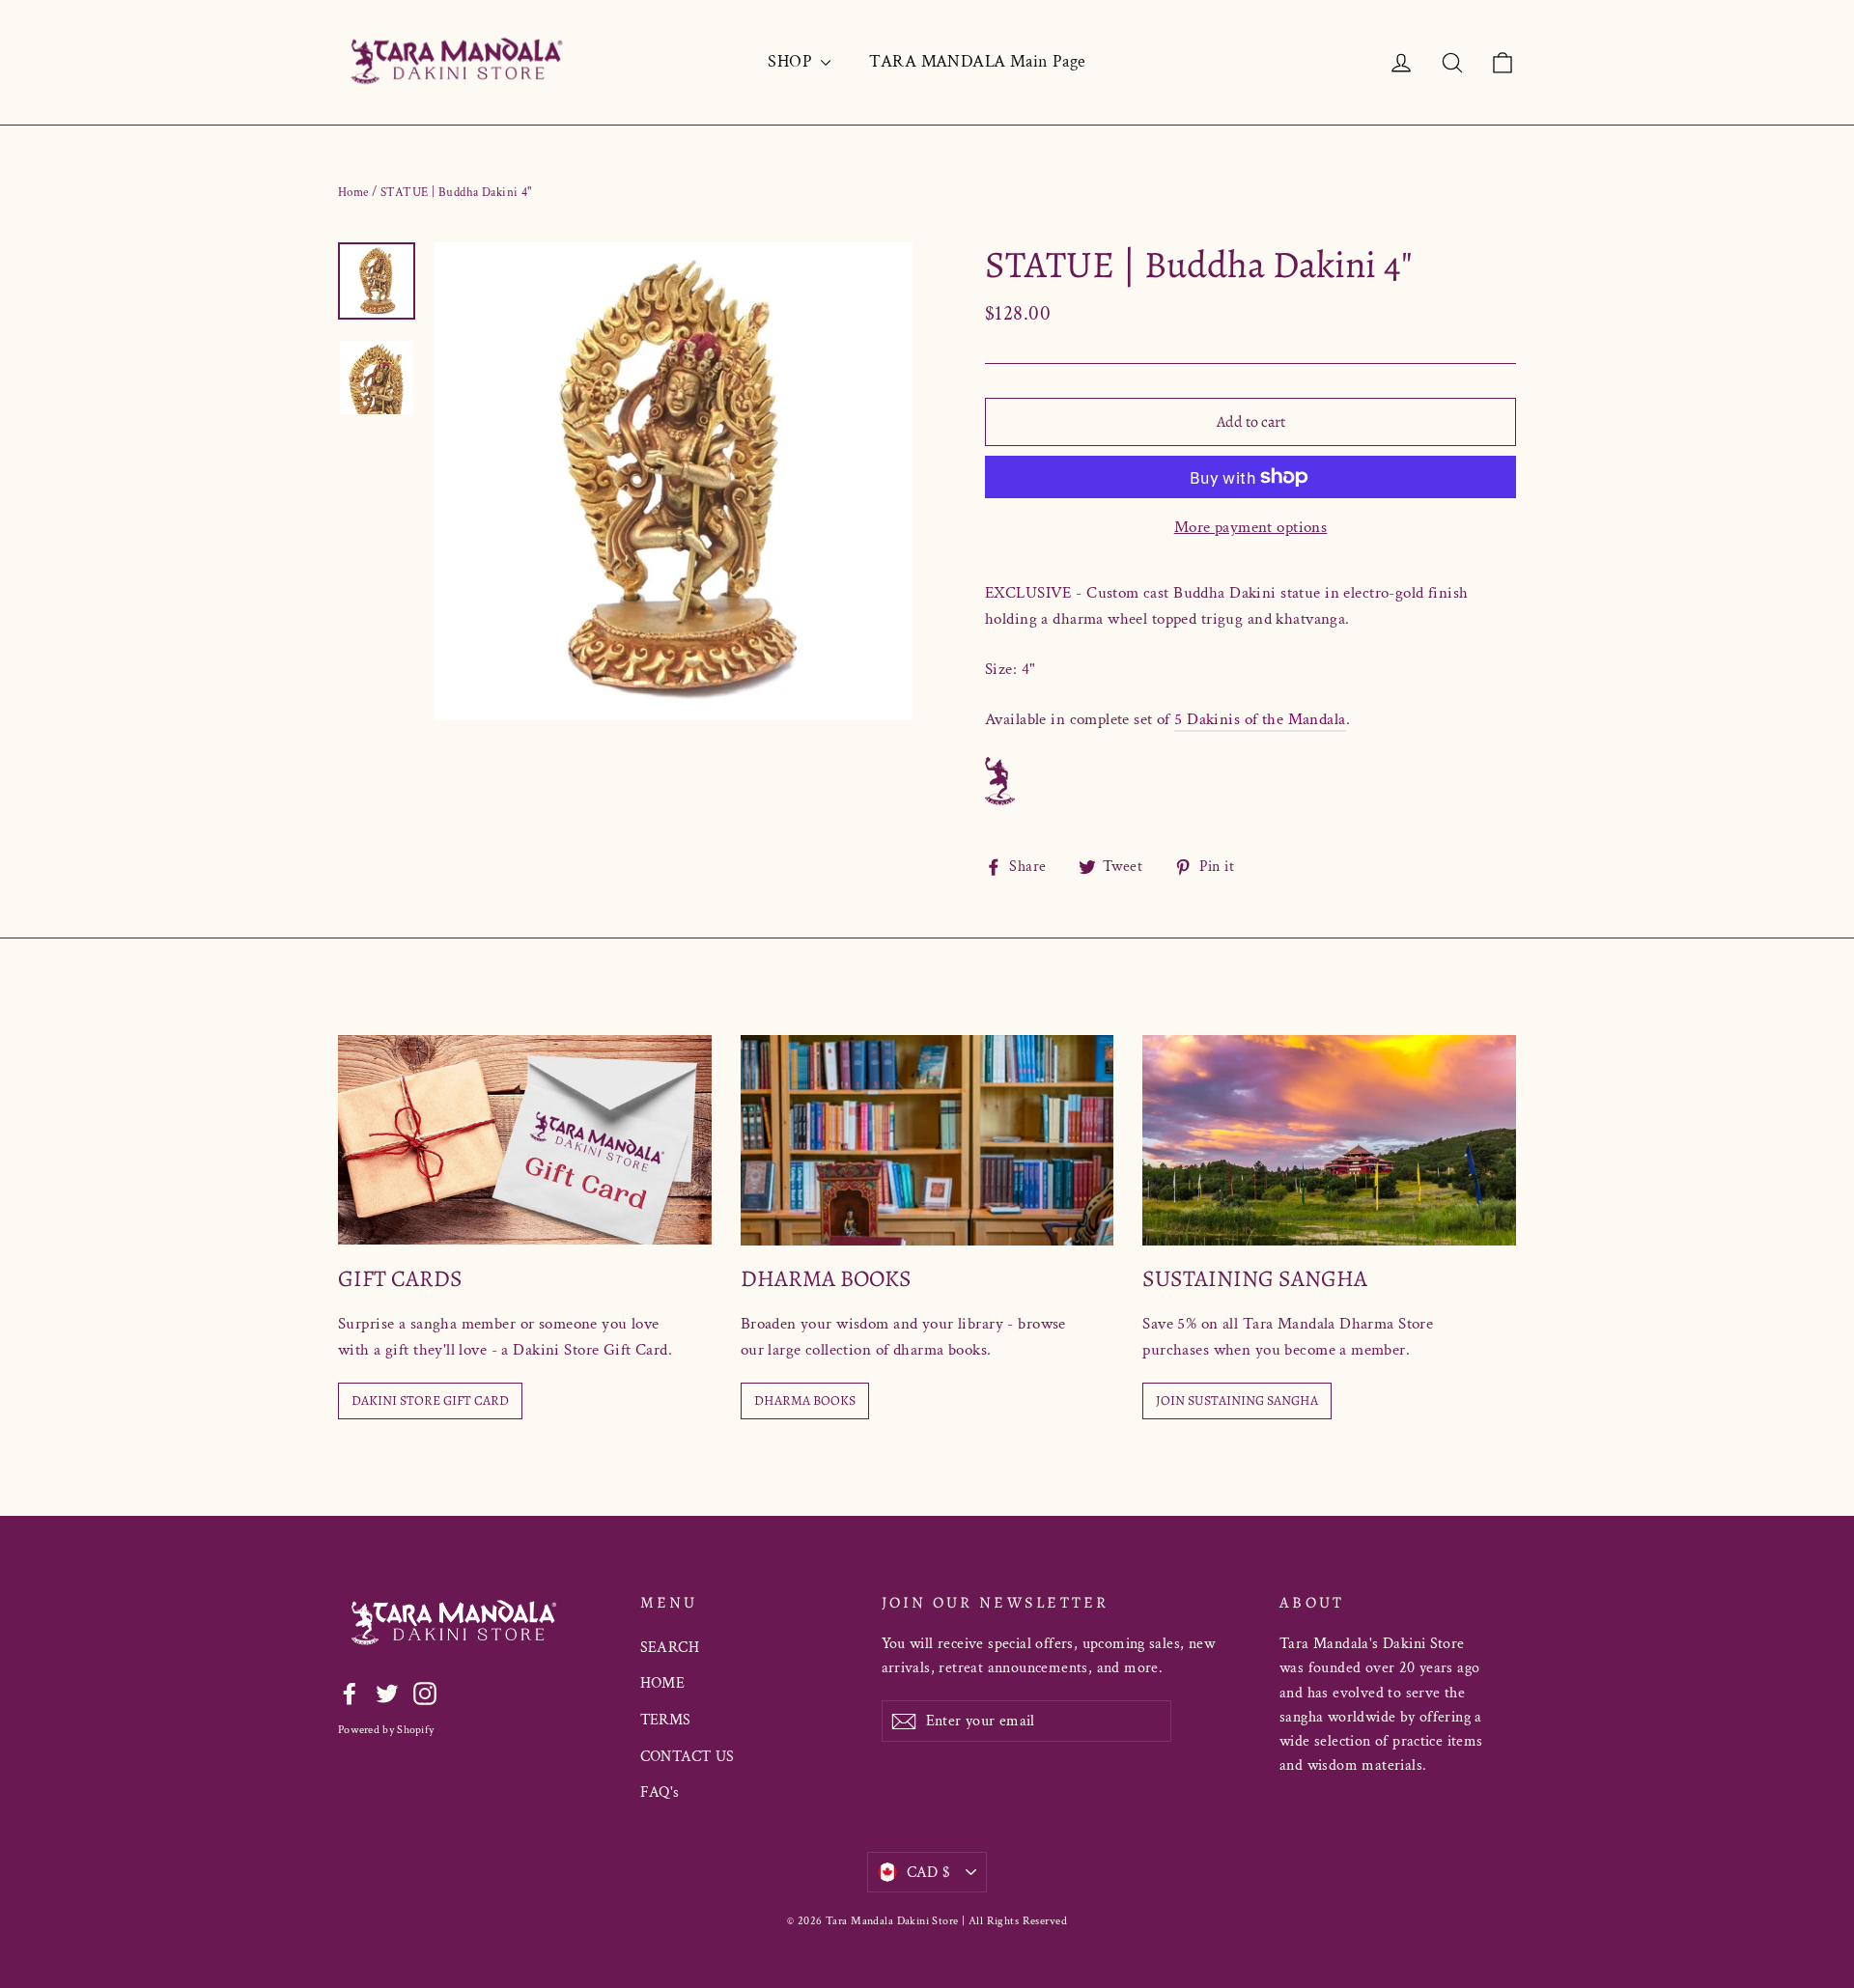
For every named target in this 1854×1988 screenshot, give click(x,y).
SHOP (792, 61)
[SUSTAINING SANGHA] (1329, 1140)
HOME (663, 1683)
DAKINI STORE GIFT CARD (430, 1400)
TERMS (666, 1720)
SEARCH (670, 1648)
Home (353, 193)
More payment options (1251, 527)
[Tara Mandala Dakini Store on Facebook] (350, 1693)
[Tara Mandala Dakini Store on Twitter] (387, 1693)
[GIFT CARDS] (525, 1140)
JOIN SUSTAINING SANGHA (1237, 1400)
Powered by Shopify (386, 1730)
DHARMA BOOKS (805, 1400)
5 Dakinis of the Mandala (1260, 719)
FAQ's (660, 1792)
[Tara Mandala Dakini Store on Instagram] (425, 1693)
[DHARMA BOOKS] (927, 1140)
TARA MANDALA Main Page (977, 61)
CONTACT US (688, 1757)
